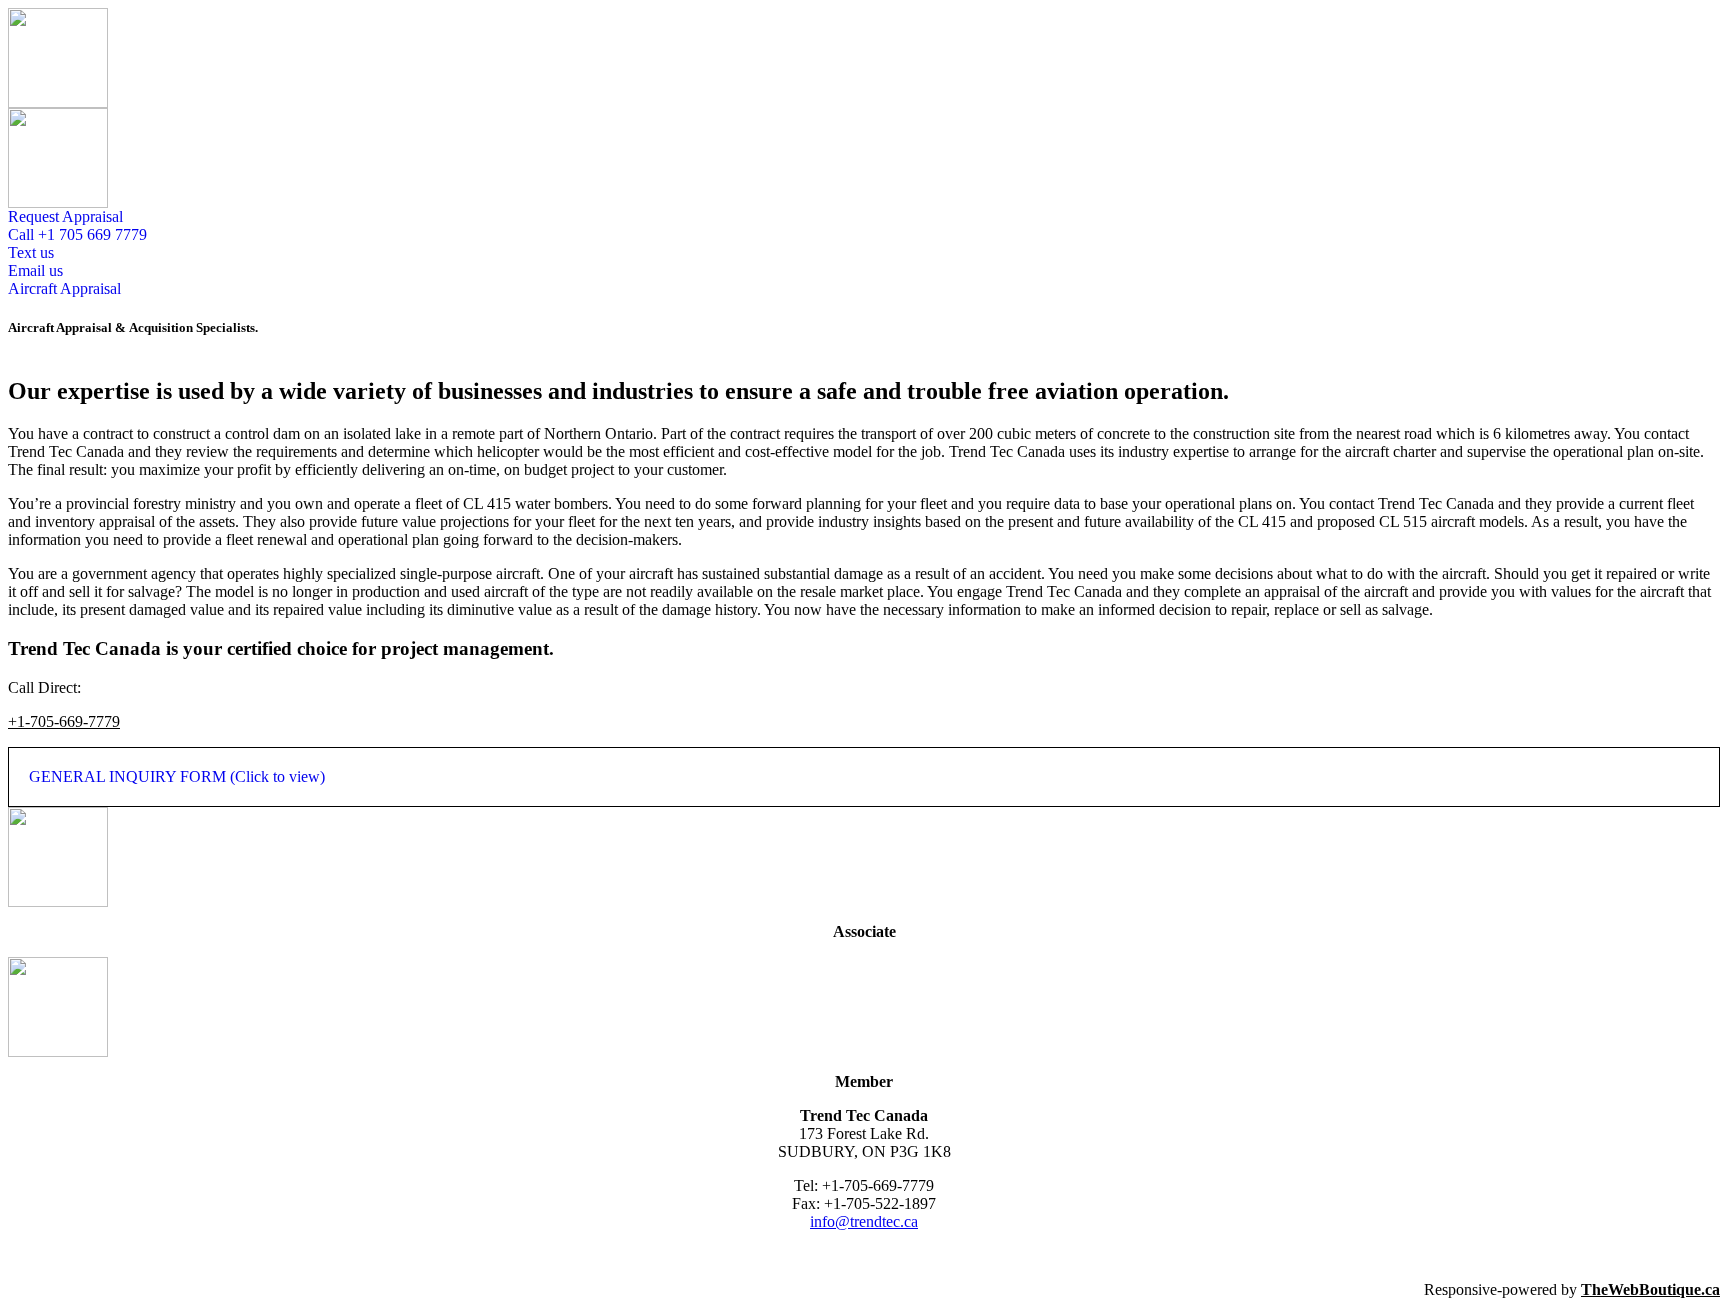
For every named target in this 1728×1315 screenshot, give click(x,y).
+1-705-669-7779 (64, 721)
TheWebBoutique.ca (1650, 1289)
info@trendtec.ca (864, 1221)
